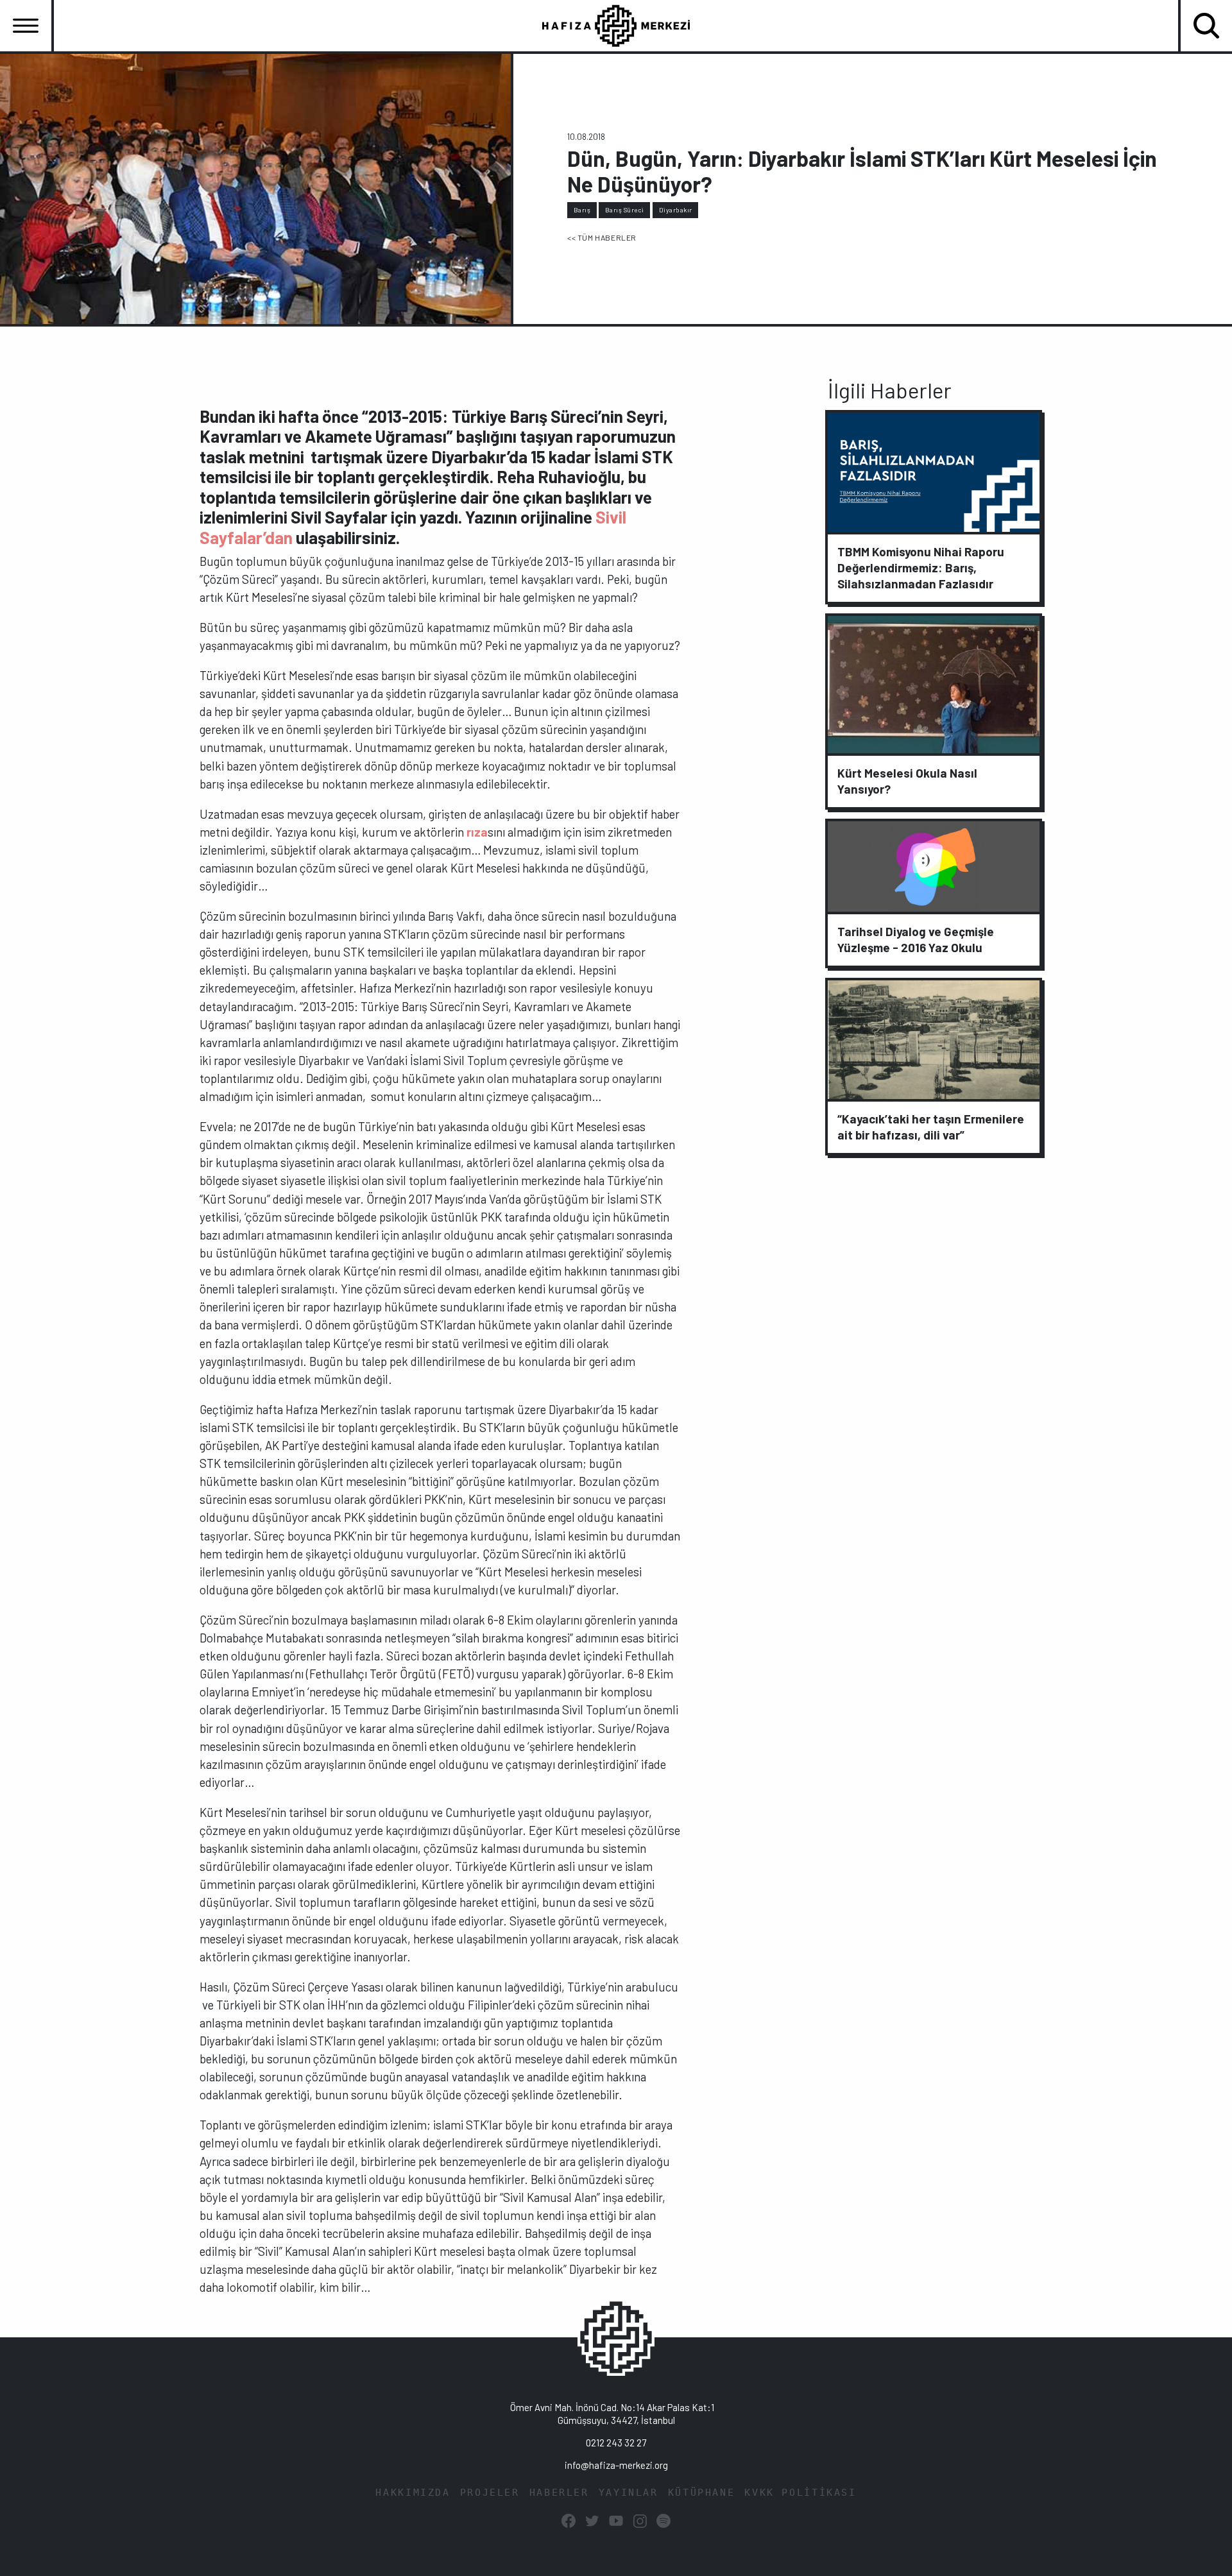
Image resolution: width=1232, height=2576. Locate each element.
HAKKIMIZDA (413, 2493)
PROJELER (490, 2493)
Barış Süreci (625, 210)
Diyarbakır (676, 210)
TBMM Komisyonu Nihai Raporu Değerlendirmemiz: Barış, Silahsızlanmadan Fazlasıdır (921, 567)
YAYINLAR (629, 2493)
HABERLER (559, 2493)
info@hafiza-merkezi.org (616, 2465)
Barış (582, 210)
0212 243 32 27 (616, 2443)
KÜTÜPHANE (702, 2493)
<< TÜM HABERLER (602, 237)
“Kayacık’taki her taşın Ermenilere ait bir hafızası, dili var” (931, 1127)
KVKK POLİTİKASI (800, 2493)
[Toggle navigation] (26, 26)
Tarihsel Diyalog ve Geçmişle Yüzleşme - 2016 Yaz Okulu (916, 939)
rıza (477, 832)
